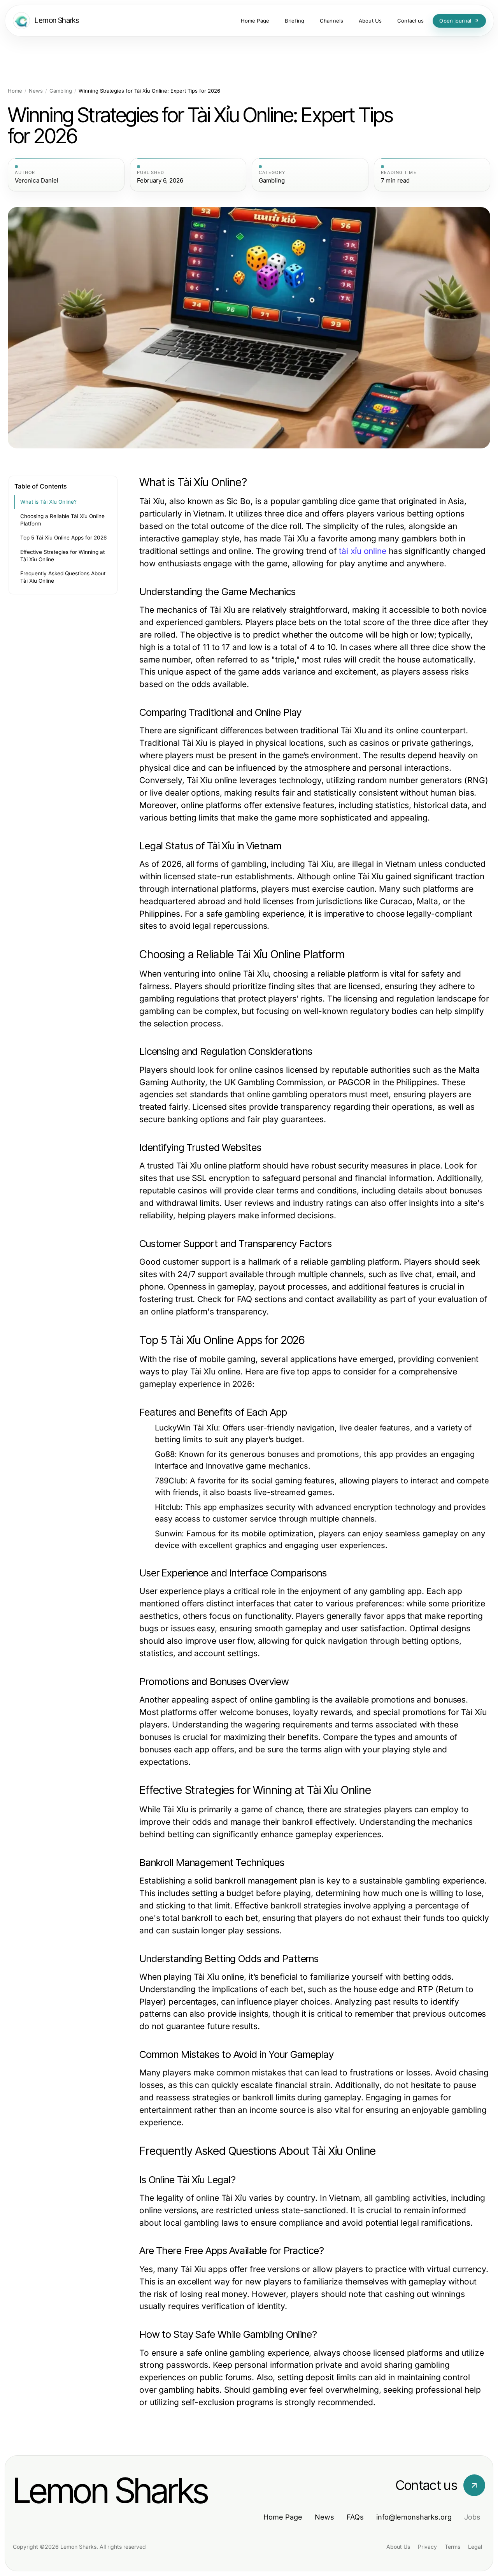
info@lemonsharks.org (414, 2517)
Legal (475, 2547)
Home (15, 91)
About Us (398, 2547)
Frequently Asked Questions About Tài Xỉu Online (63, 577)
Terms (452, 2547)
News (36, 91)
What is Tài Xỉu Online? (48, 502)
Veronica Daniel (37, 181)
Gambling (61, 91)
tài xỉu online (363, 551)
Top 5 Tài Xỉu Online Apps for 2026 (63, 538)
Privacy (427, 2547)
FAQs (355, 2517)
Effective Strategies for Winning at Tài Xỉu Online (62, 556)
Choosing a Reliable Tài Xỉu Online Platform (62, 520)
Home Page (283, 2517)
